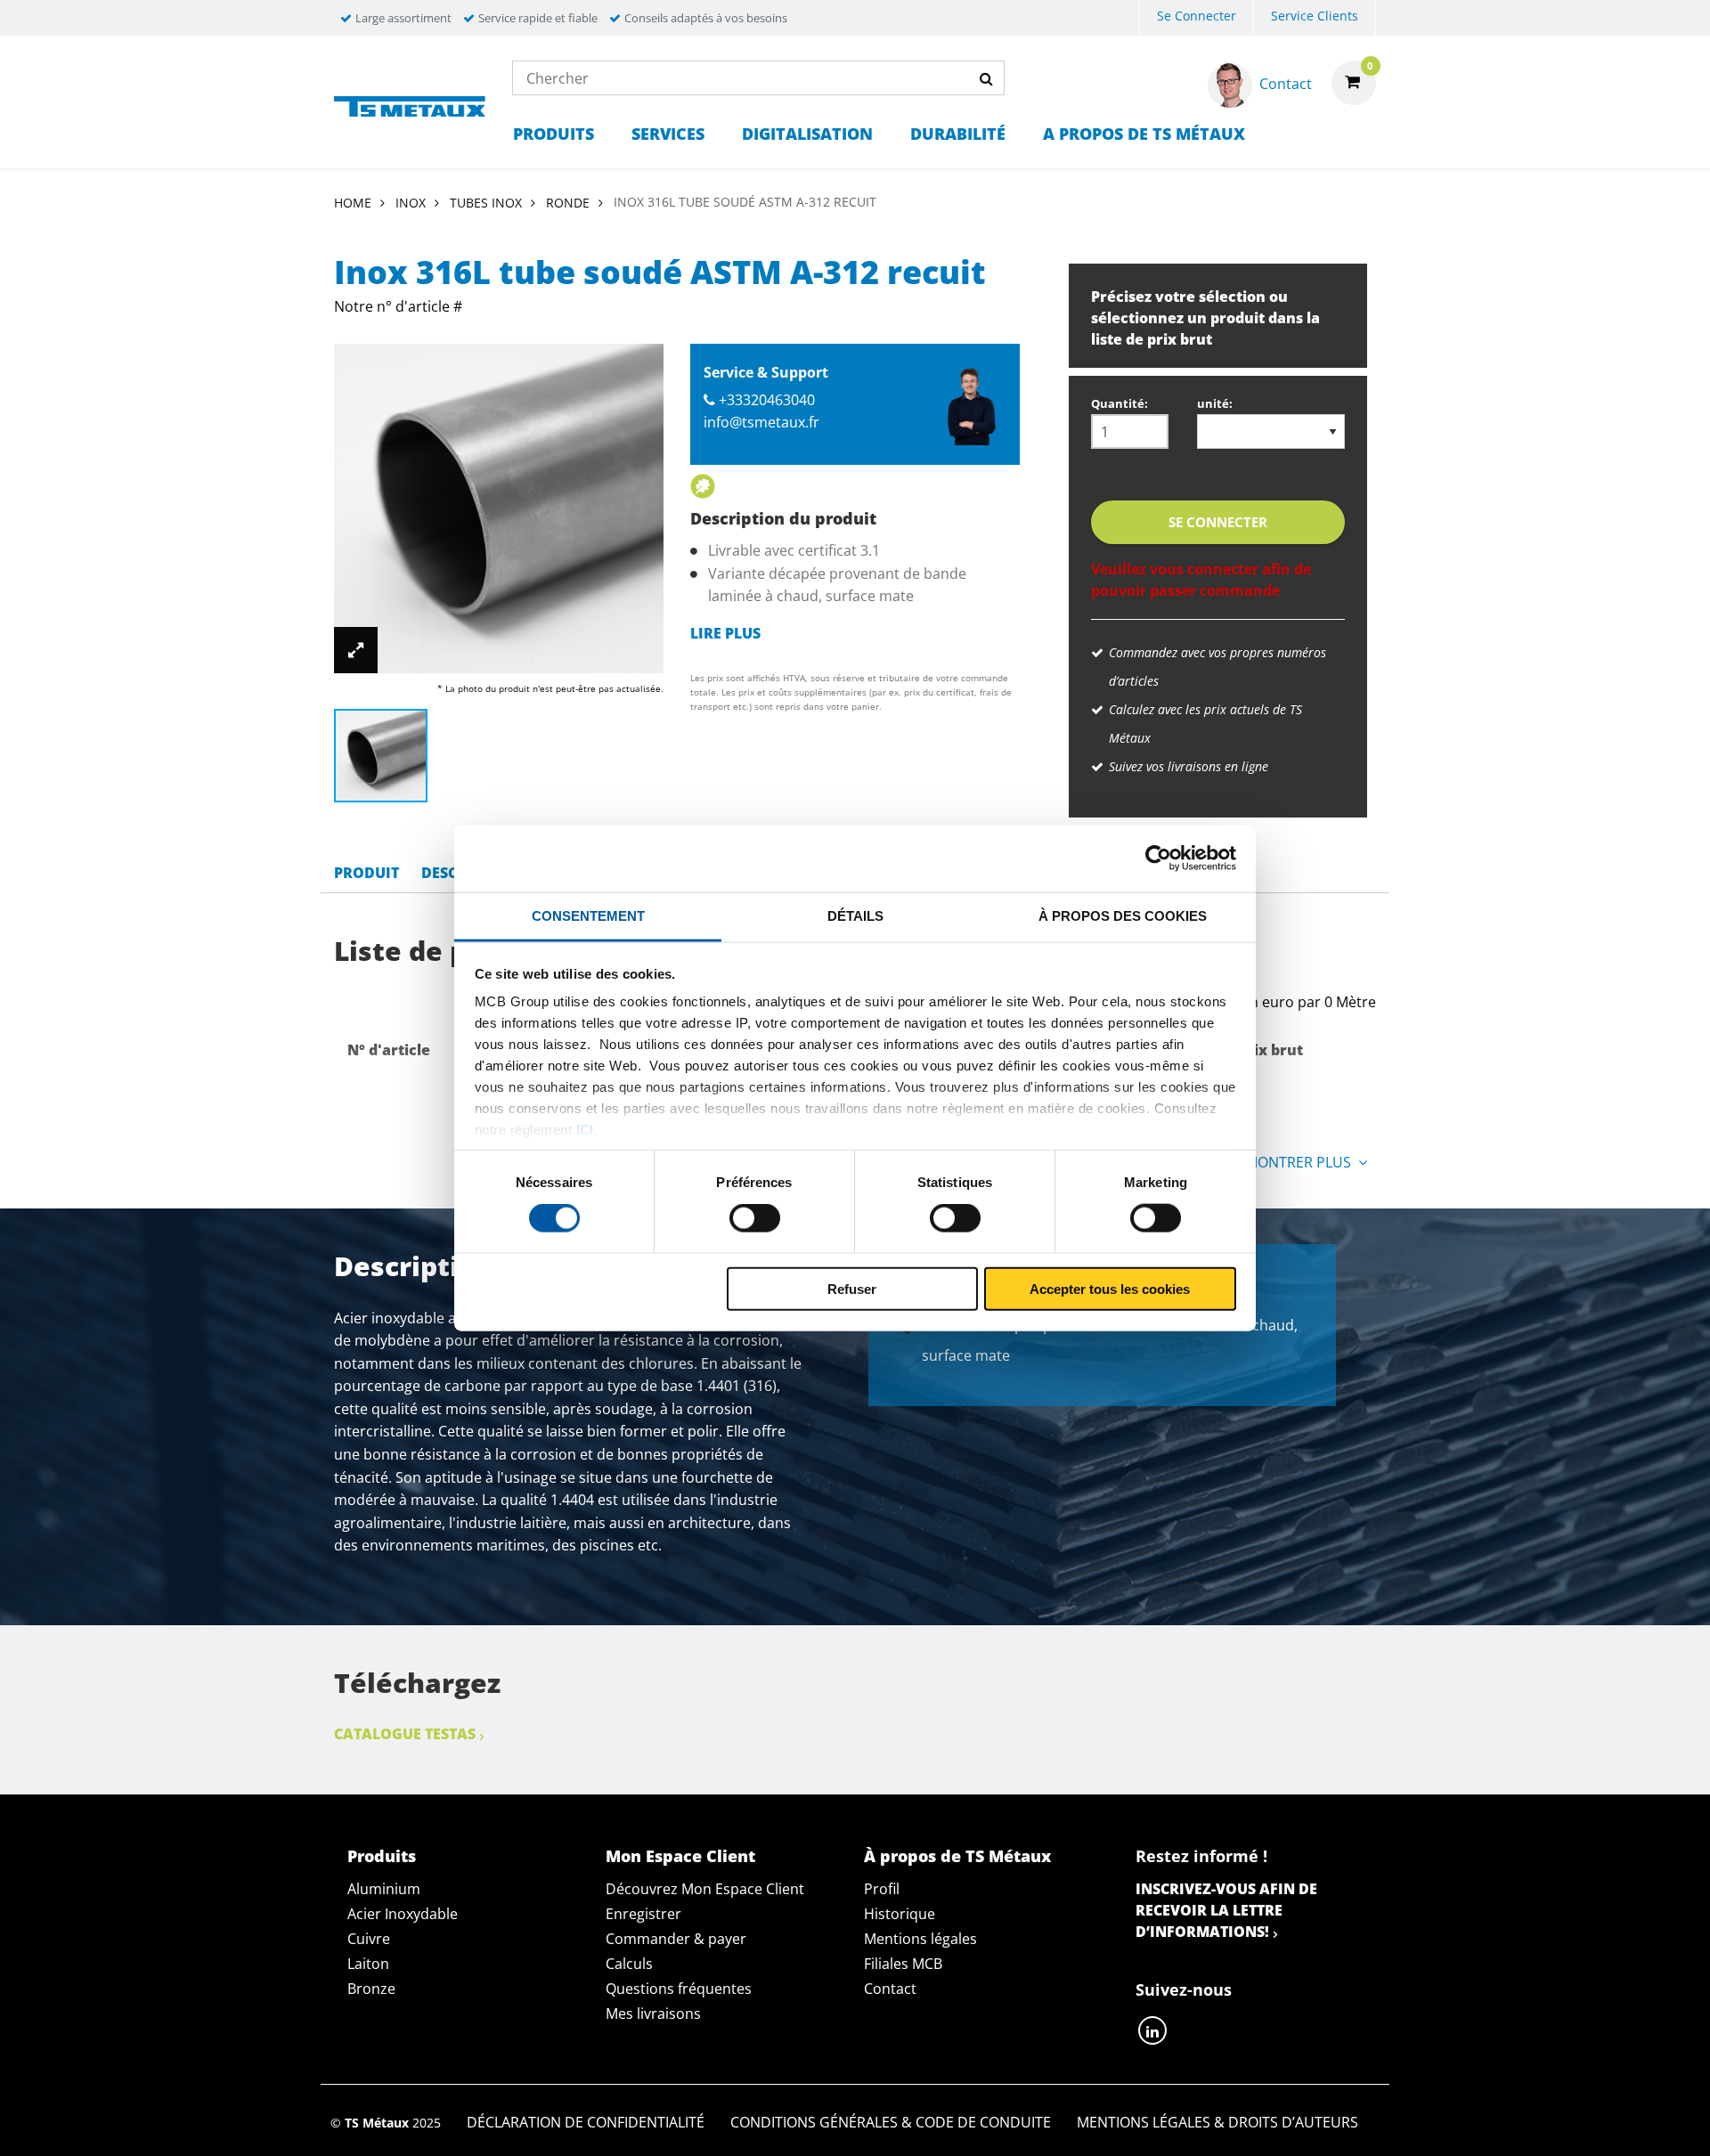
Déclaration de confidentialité (586, 2122)
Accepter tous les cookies (1110, 1288)
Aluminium (384, 1889)
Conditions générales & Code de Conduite (891, 2122)
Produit (366, 873)
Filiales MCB (903, 1964)
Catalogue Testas (405, 1734)
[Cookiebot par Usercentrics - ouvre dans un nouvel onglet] (1158, 858)
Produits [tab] (382, 1856)
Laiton (368, 1964)
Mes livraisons (653, 2014)
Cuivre (369, 1939)
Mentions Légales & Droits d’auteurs (1217, 2122)
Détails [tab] (855, 915)
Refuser (852, 1288)
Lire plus (725, 633)
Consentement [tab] (588, 915)
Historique (900, 1914)
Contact (890, 1989)
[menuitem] (1197, 18)
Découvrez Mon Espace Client (705, 1889)
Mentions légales (920, 1939)
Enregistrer (643, 1914)
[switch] (755, 1218)
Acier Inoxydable (403, 1914)
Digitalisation (807, 134)
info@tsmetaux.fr (761, 422)
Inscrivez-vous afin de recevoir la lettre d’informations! (1226, 1910)
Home (353, 203)
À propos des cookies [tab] (1123, 915)
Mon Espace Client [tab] (680, 1856)
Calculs (629, 1964)
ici (585, 1130)
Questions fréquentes (679, 1989)
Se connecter (1197, 16)
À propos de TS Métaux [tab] (957, 1856)
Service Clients (1315, 16)
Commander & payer (676, 1939)
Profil (882, 1889)
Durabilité (958, 134)
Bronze (371, 1989)
